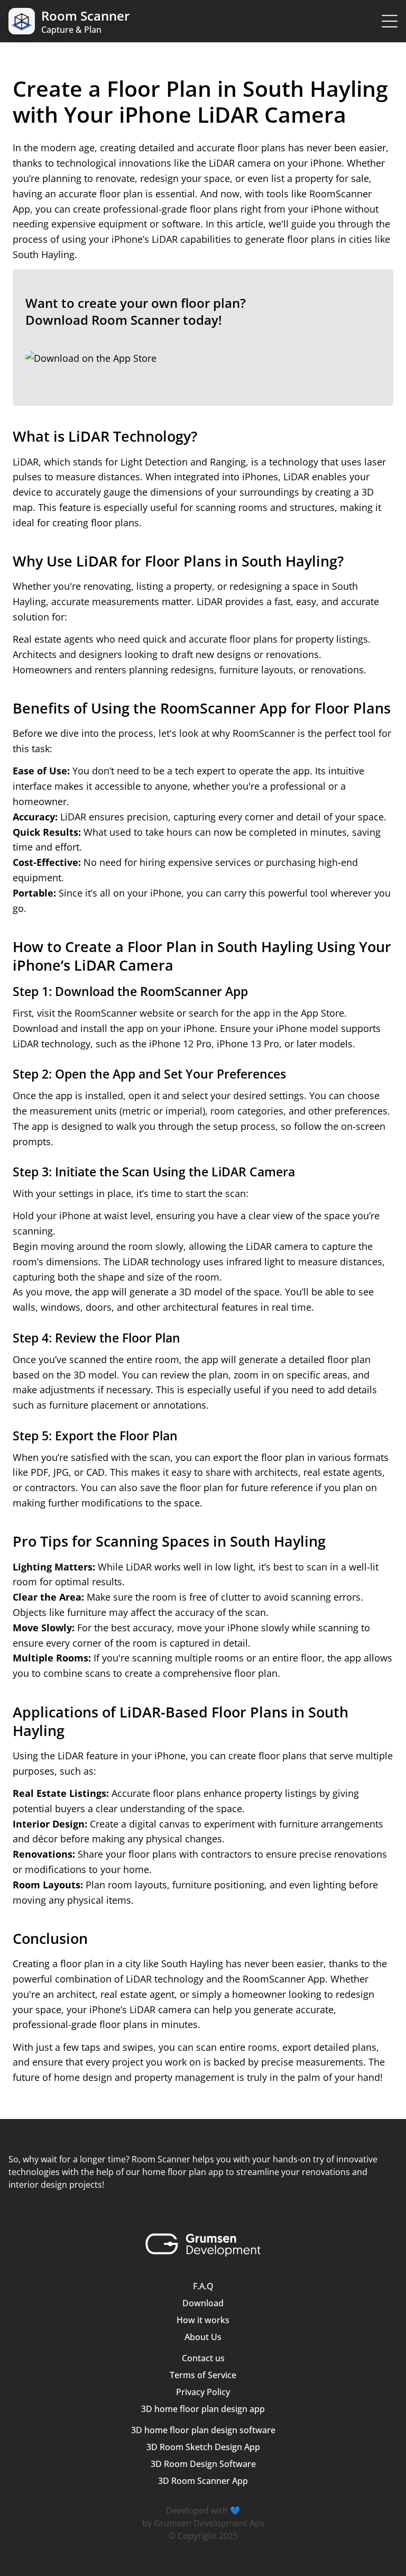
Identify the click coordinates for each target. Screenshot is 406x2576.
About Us (203, 2337)
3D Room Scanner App (203, 2481)
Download (203, 2303)
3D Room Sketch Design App (203, 2447)
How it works (203, 2320)
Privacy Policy (203, 2392)
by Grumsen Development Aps (203, 2523)
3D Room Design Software (203, 2464)
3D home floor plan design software (203, 2430)
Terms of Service (203, 2375)
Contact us (203, 2358)
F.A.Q (203, 2286)
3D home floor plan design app (203, 2409)
